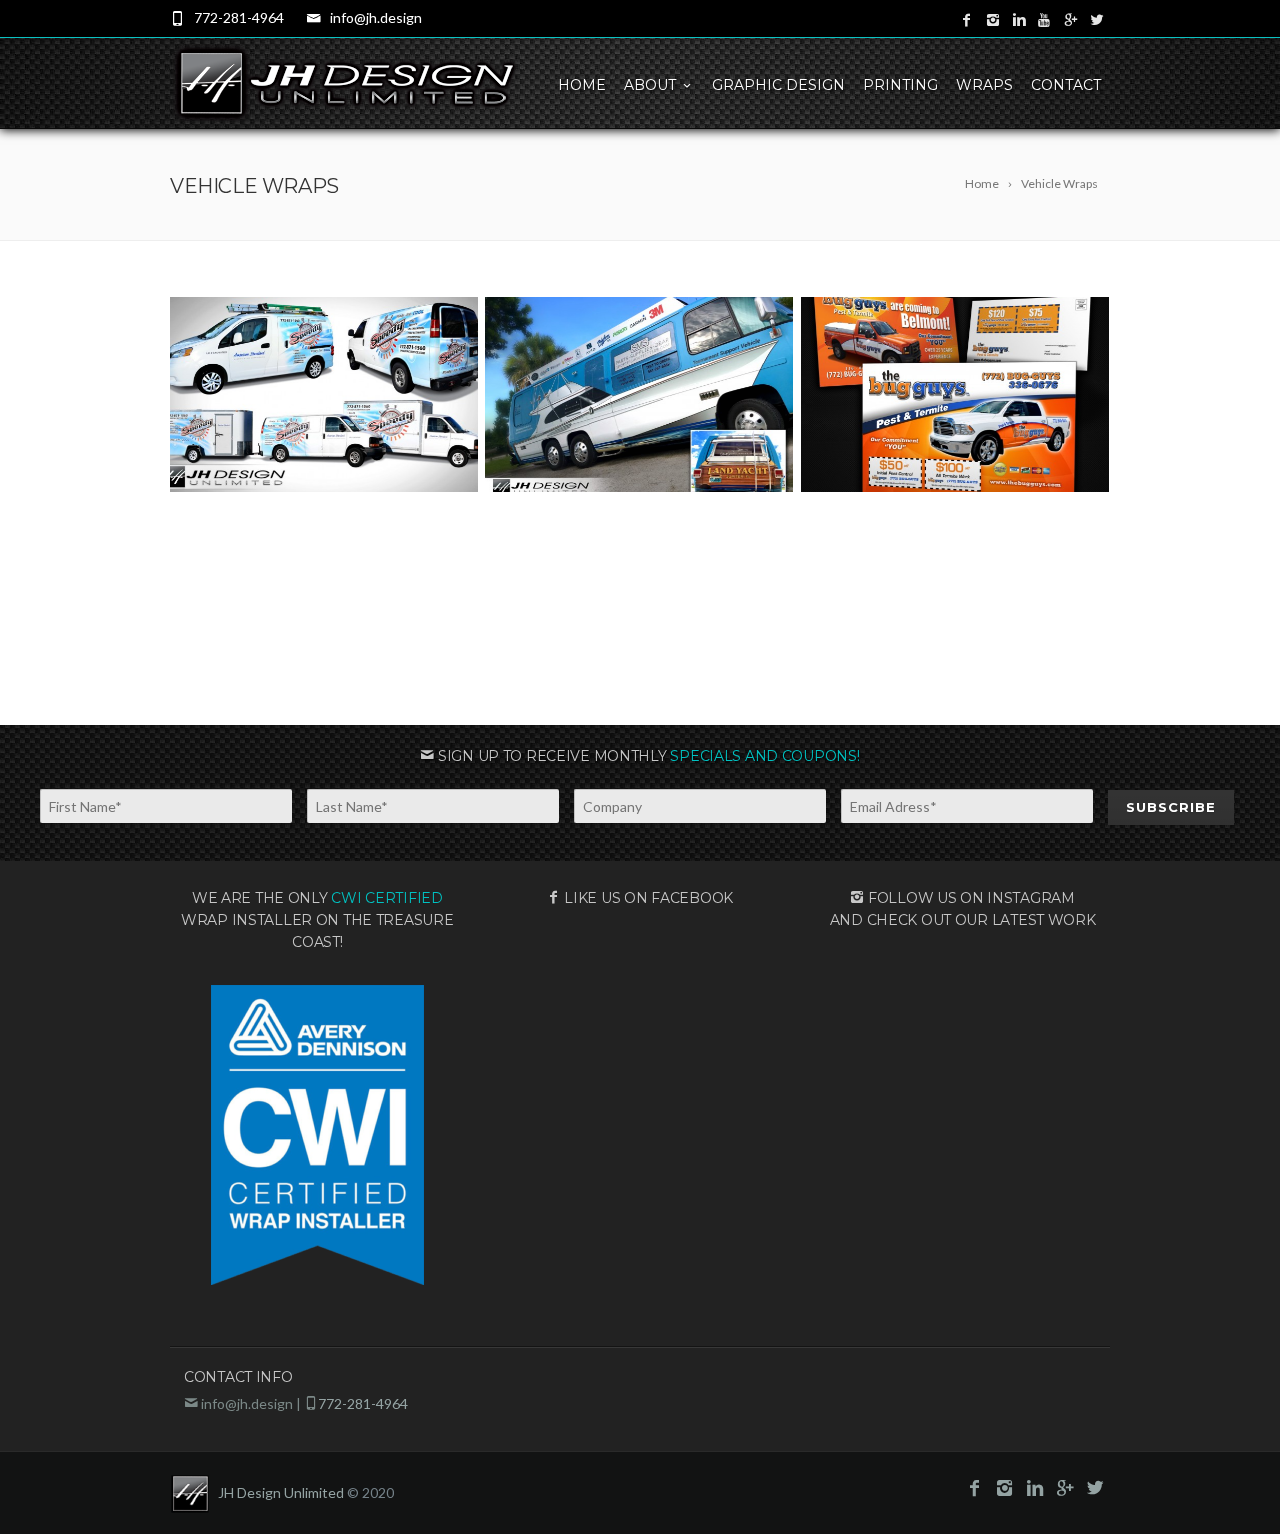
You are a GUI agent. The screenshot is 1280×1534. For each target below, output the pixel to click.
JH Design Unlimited (281, 1492)
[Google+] (1071, 20)
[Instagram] (993, 20)
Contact (1066, 85)
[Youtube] (1045, 20)
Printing (900, 85)
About (650, 85)
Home (582, 85)
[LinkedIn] (1019, 20)
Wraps (984, 85)
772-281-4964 (239, 17)
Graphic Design (778, 85)
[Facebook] (967, 20)
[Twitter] (1097, 20)
